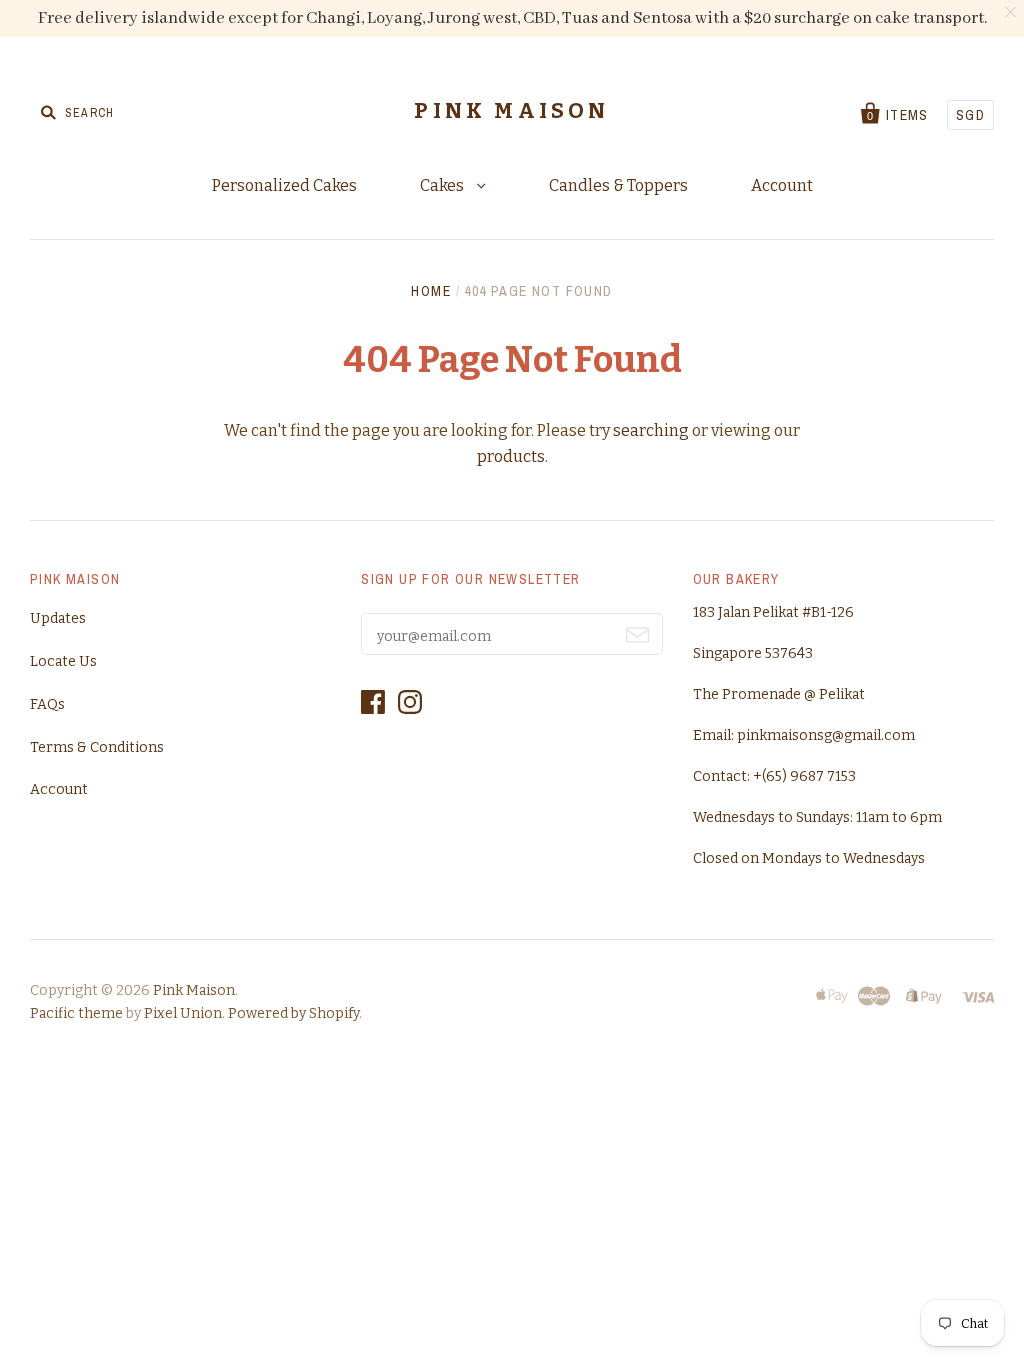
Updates (58, 618)
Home (431, 291)
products (511, 456)
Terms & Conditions (97, 747)
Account (782, 185)
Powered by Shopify (293, 1013)
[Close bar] (1011, 12)
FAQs (47, 704)
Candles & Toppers (618, 185)
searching (651, 430)
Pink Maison (511, 111)
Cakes (443, 185)
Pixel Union (183, 1013)
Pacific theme (76, 1013)
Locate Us (63, 661)
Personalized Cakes (284, 185)
